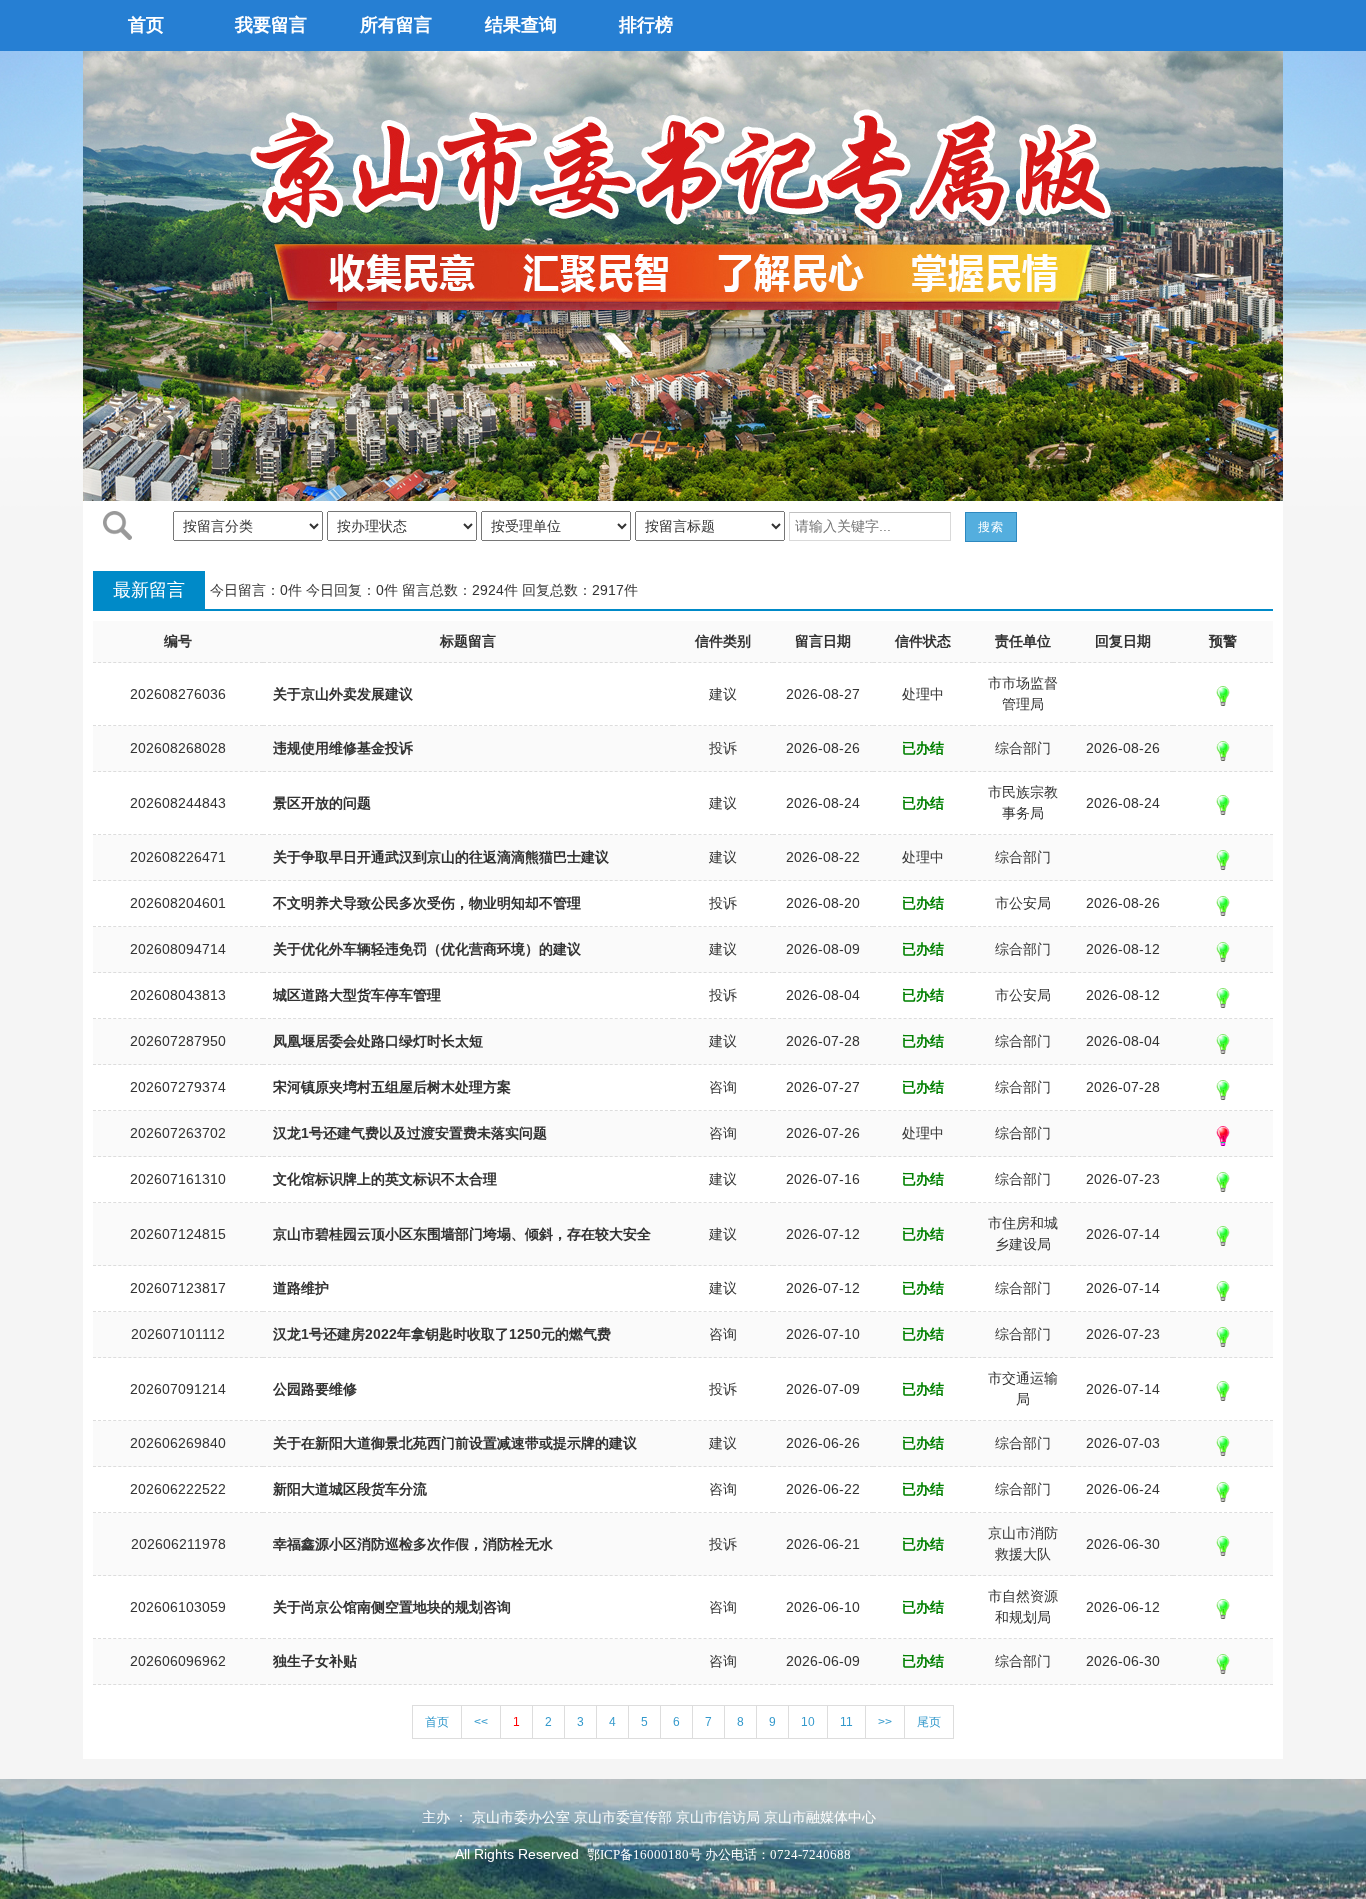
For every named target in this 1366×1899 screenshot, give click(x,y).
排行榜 (646, 25)
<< (481, 1722)
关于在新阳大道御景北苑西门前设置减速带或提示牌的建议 (455, 1443)
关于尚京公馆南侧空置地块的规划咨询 (392, 1607)
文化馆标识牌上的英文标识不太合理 (385, 1179)
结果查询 (521, 25)
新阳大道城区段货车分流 (350, 1489)
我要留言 (271, 25)
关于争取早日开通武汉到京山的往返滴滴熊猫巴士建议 (441, 857)
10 (808, 1722)
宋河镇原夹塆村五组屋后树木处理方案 (392, 1087)
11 (846, 1722)
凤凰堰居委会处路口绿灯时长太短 (378, 1041)
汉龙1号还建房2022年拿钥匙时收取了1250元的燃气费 (442, 1334)
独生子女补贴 (315, 1661)
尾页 (929, 1722)
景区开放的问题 (322, 803)
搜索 (991, 527)
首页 (146, 25)
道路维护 (301, 1288)
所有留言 (396, 25)
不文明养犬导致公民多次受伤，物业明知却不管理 (427, 903)
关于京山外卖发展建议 (343, 694)
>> (885, 1722)
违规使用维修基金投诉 (343, 748)
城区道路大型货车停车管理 (357, 995)
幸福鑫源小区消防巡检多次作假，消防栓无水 (413, 1544)
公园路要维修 (315, 1389)
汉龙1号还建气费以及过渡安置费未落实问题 (410, 1133)
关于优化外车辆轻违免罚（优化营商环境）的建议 (427, 949)
